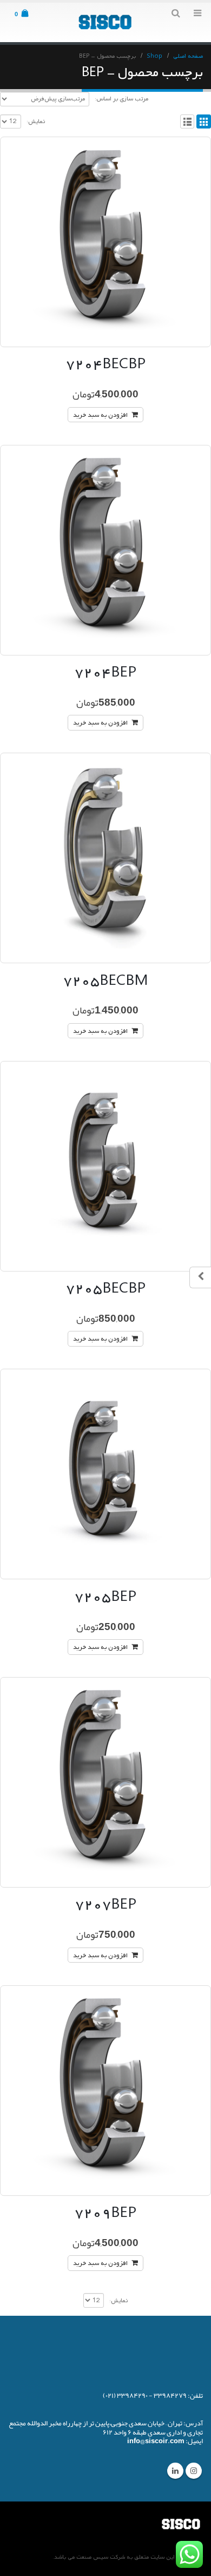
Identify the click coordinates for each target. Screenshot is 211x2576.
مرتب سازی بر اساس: (121, 99)
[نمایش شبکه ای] (204, 122)
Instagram (194, 2471)
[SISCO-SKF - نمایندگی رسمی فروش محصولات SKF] (105, 22)
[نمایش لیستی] (187, 122)
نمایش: (36, 121)
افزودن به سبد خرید (100, 415)
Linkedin (175, 2471)
